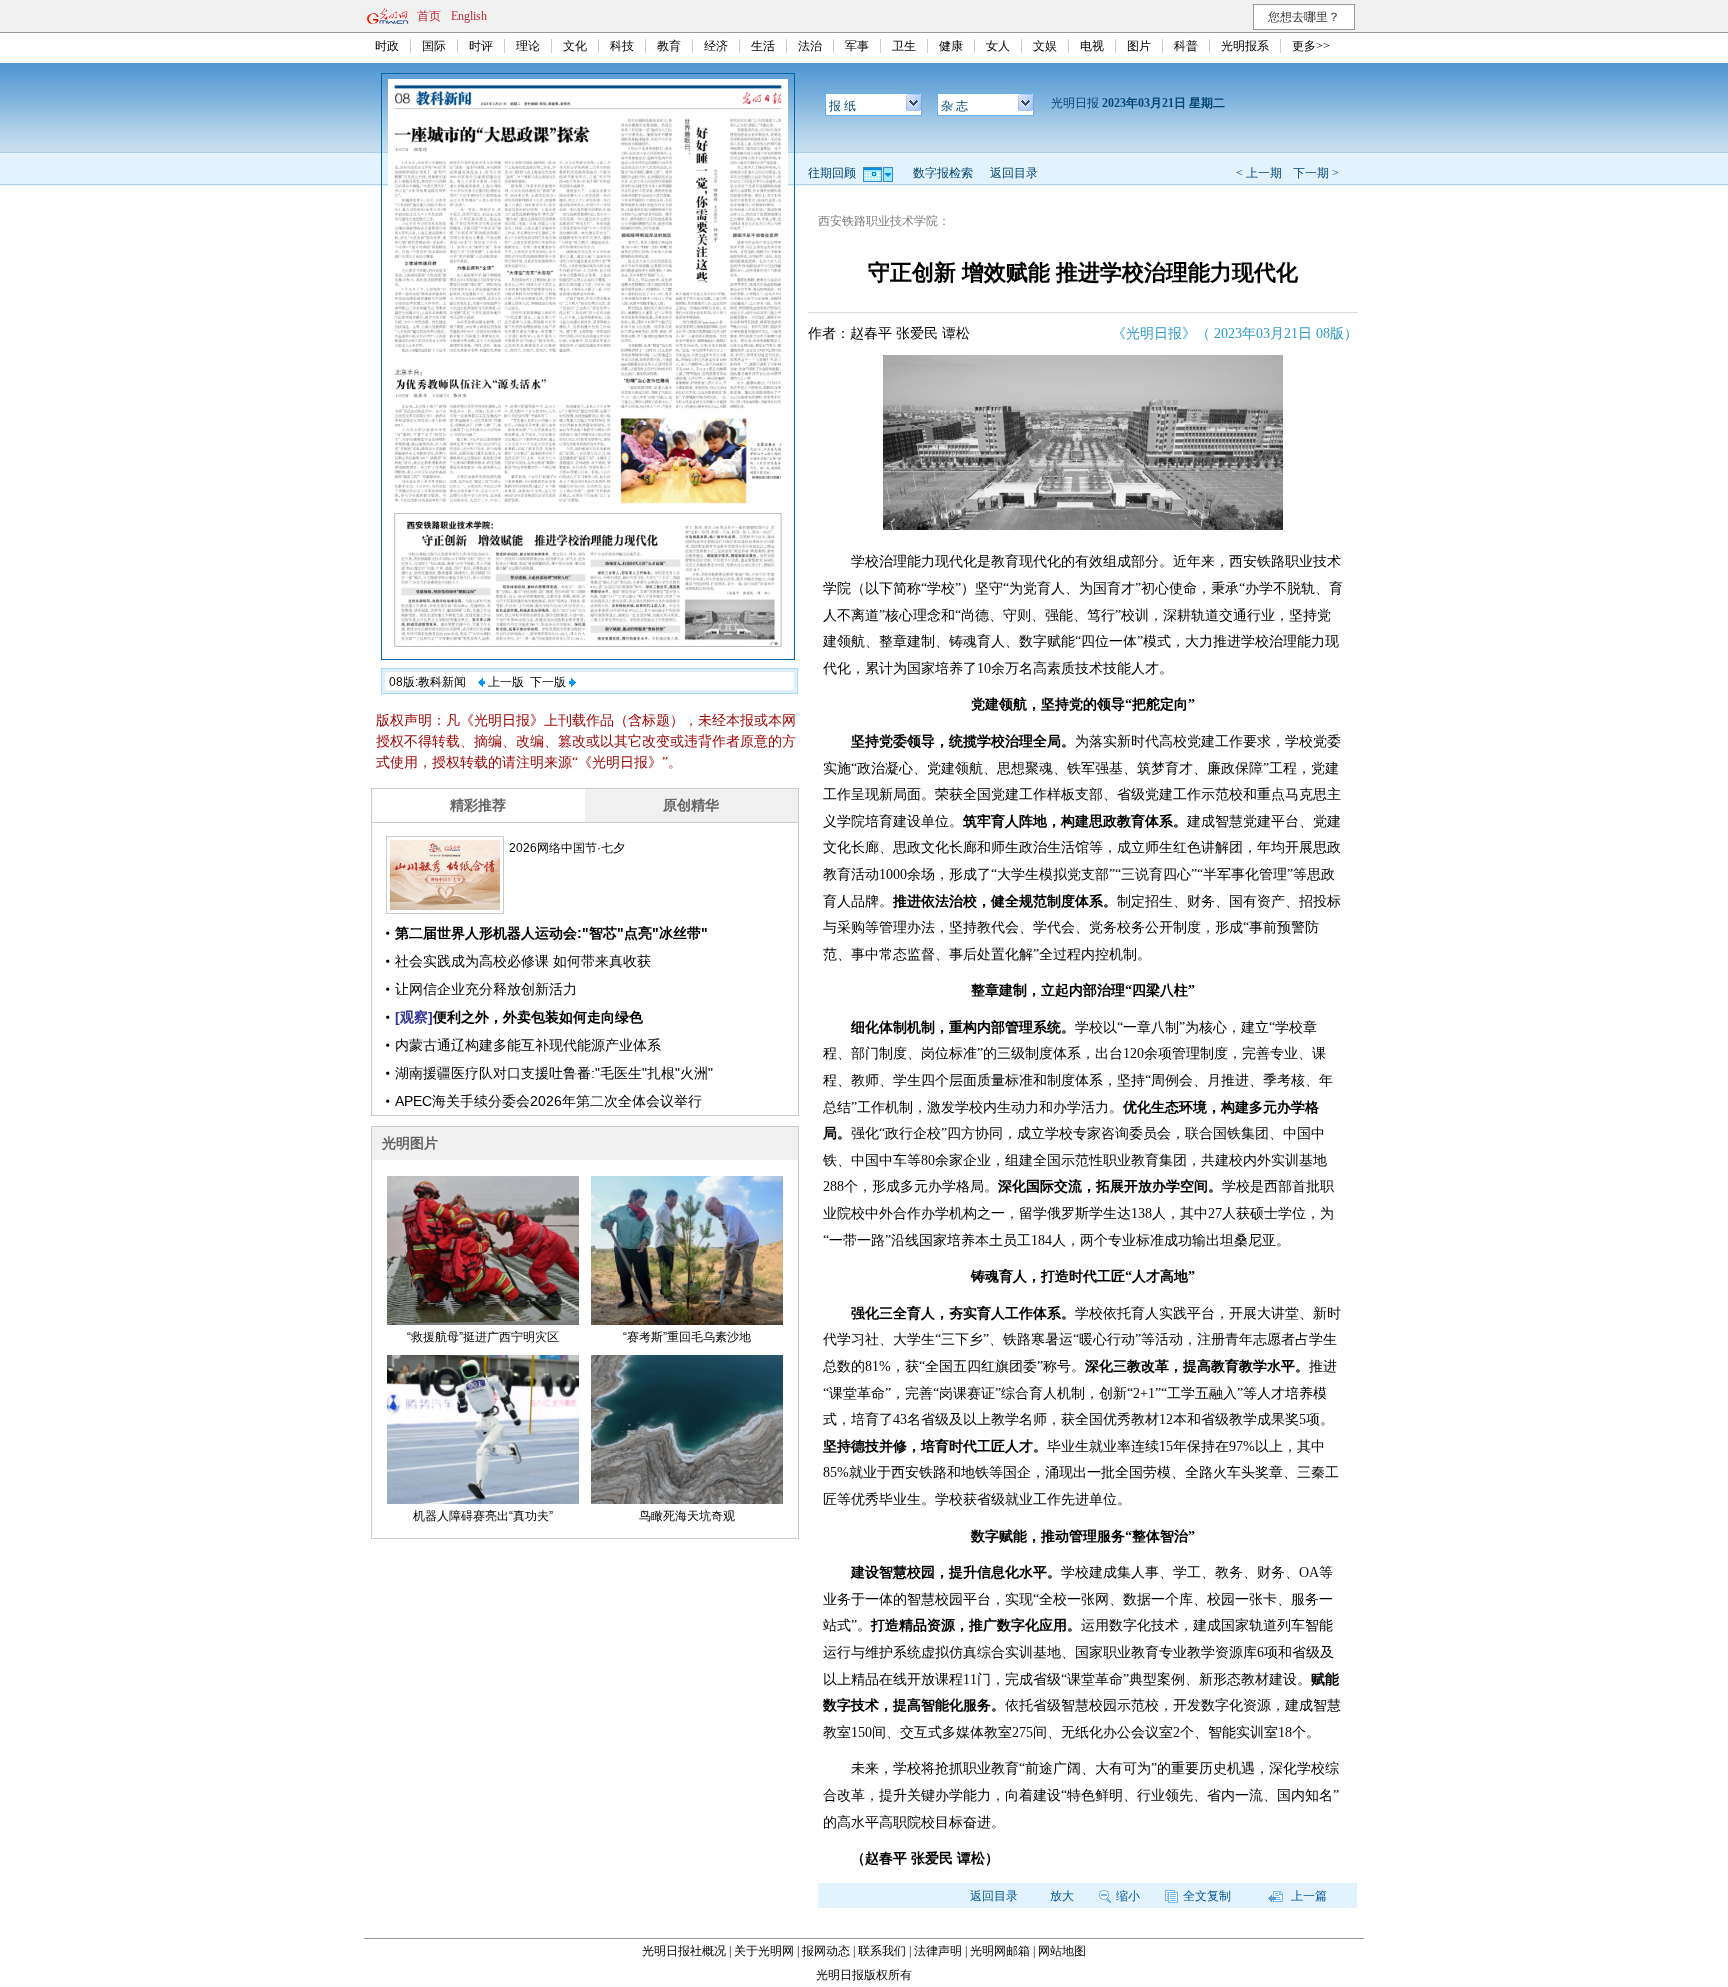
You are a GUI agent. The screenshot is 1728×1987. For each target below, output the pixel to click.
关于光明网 (764, 1951)
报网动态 (826, 1951)
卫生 (904, 46)
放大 (1062, 1896)
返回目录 (1014, 173)
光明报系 (1245, 46)
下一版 (549, 682)
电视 (1092, 46)
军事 (857, 46)
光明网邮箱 (1000, 1951)
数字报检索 (943, 173)
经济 (716, 46)
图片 (1139, 46)
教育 (669, 46)
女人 (998, 46)
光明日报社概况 (684, 1951)
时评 (481, 46)
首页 (429, 16)
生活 (763, 46)
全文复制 (1207, 1896)
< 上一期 (1259, 173)
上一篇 (1307, 1896)
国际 (434, 46)
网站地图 (1062, 1951)
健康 (951, 46)
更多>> (1311, 46)
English (469, 16)
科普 (1186, 46)
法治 (810, 46)
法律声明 (938, 1951)
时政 (387, 46)
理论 (528, 46)
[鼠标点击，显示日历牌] (879, 173)
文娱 (1045, 46)
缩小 (1128, 1896)
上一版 (504, 682)
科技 (622, 46)
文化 (575, 46)
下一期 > (1316, 173)
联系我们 (882, 1951)
